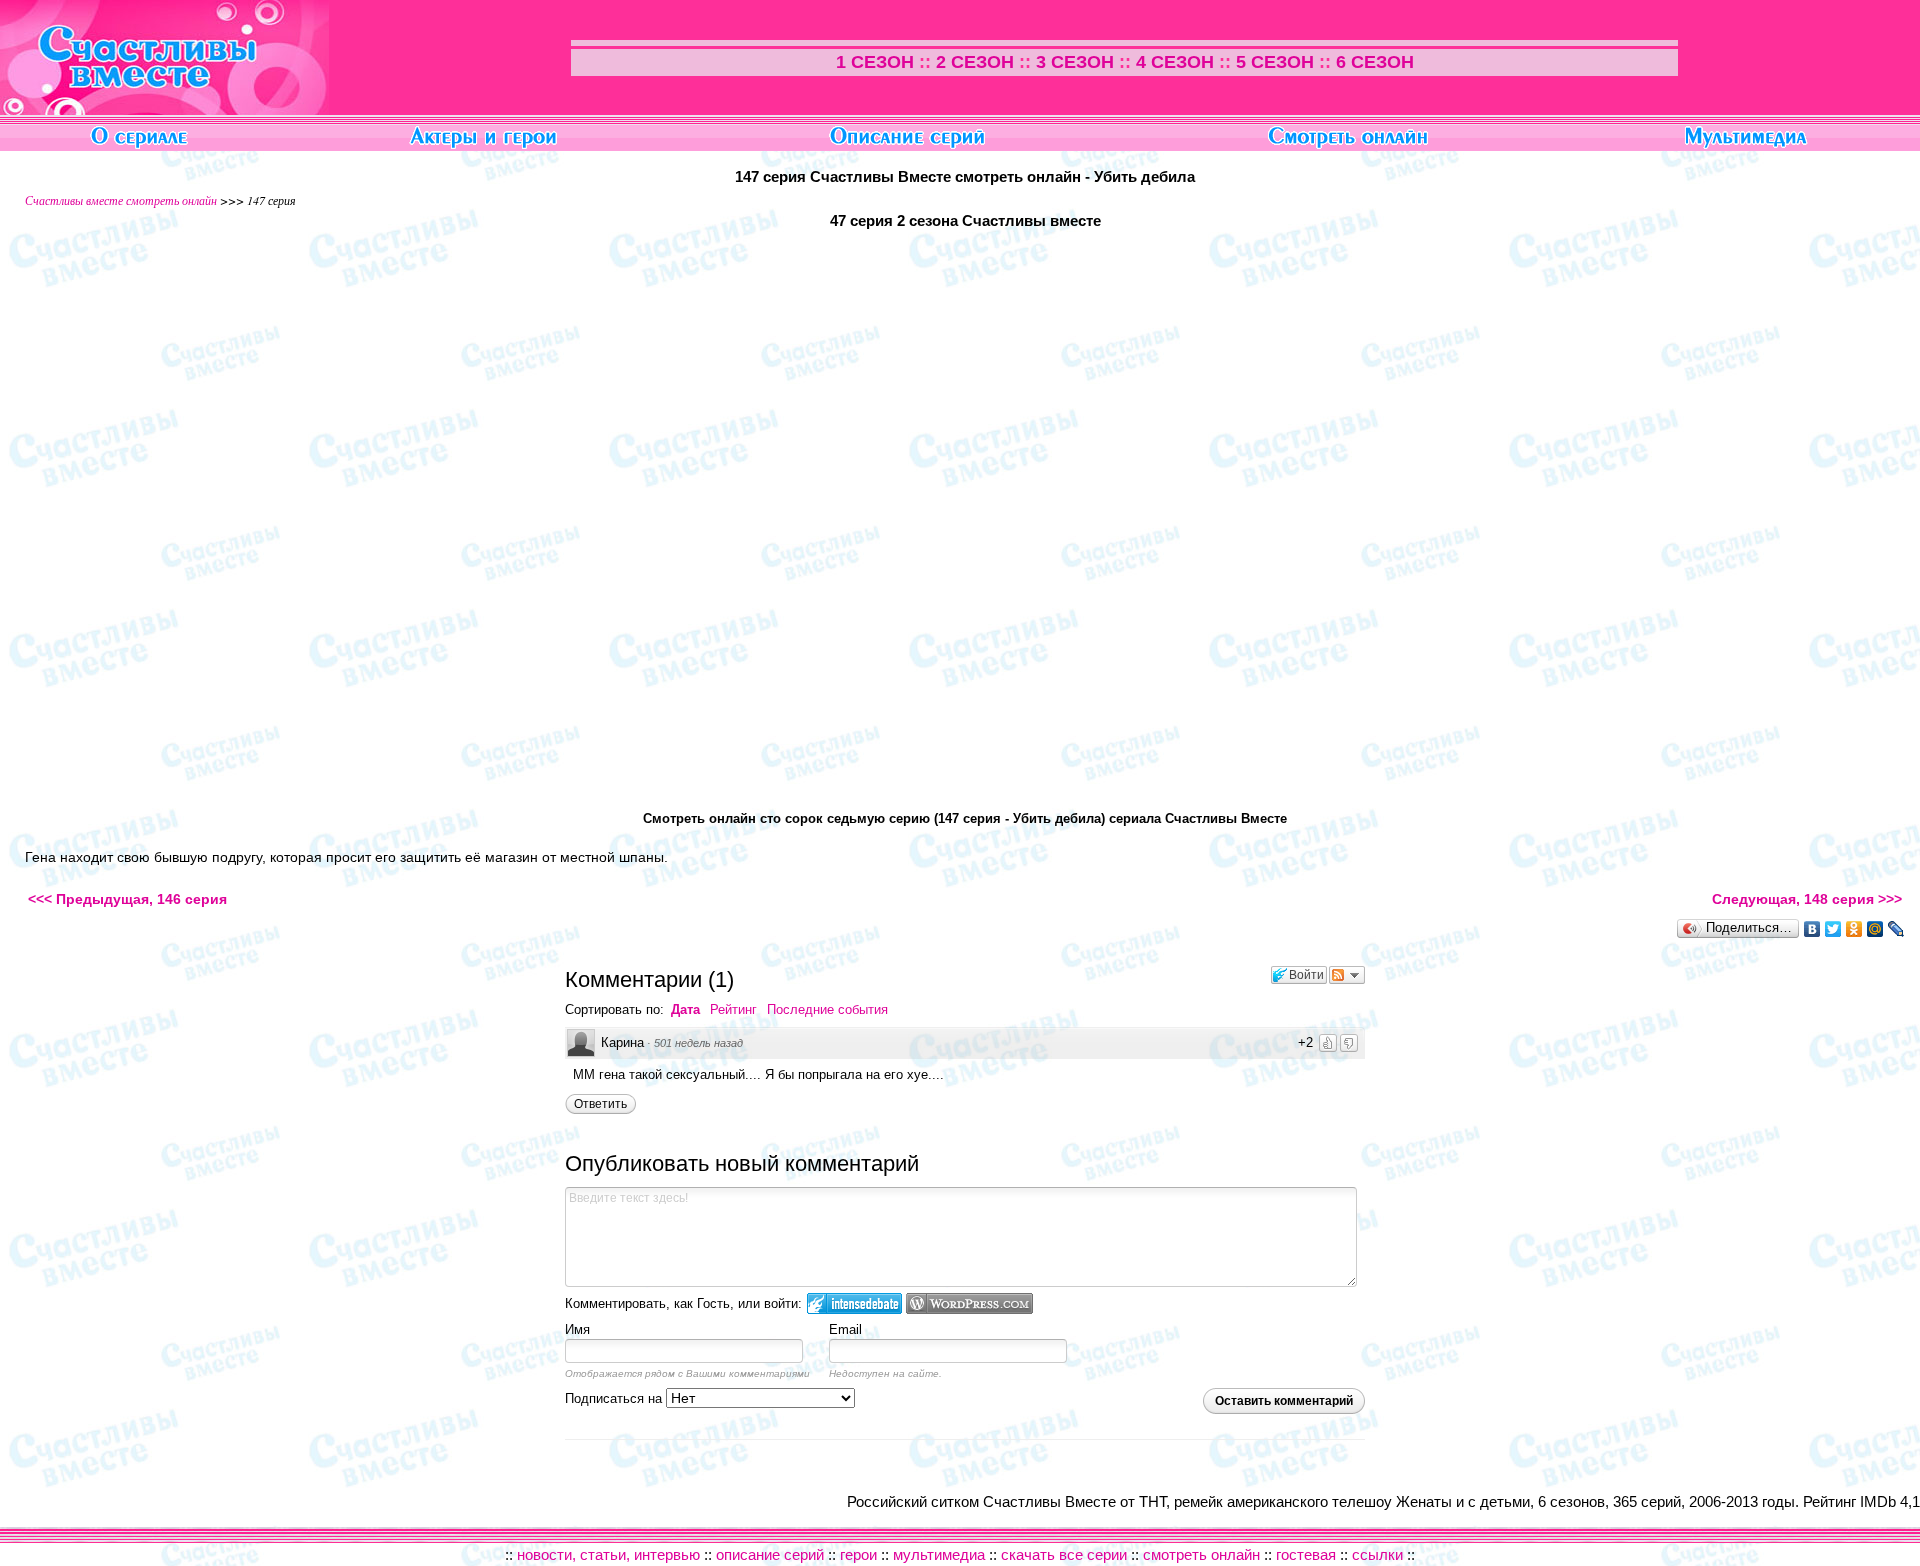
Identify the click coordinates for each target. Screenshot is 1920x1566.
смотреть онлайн (1201, 1554)
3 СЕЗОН (1075, 62)
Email (845, 1329)
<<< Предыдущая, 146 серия (127, 899)
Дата (685, 1009)
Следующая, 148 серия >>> (1807, 899)
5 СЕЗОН (1275, 62)
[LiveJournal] (1896, 929)
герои (858, 1554)
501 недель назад (698, 1043)
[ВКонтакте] (1812, 929)
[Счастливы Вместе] (164, 109)
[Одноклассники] (1854, 929)
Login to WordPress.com (969, 1303)
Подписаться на (615, 1398)
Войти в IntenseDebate (854, 1303)
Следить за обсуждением (1347, 975)
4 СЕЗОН (1175, 62)
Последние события (827, 1009)
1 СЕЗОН (875, 62)
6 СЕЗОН (1375, 62)
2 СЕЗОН (975, 62)
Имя (577, 1329)
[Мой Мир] (1875, 929)
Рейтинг (733, 1009)
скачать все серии (1064, 1554)
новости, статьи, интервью (608, 1554)
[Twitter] (1833, 929)
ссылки (1377, 1554)
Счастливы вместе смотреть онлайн (121, 200)
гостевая (1306, 1554)
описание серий (772, 1554)
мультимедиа (939, 1554)
